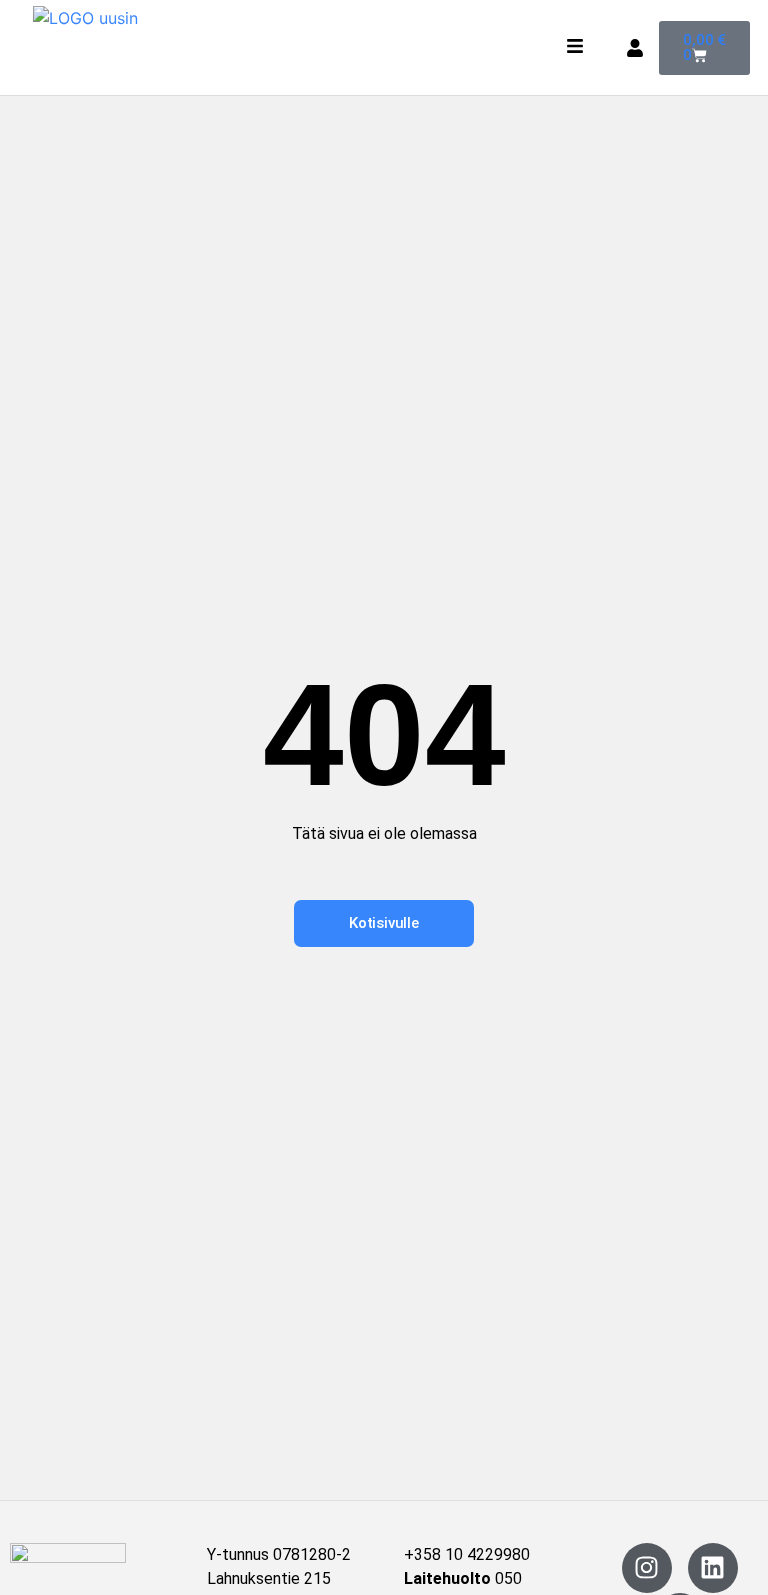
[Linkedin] (713, 1568)
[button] (575, 48)
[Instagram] (647, 1568)
